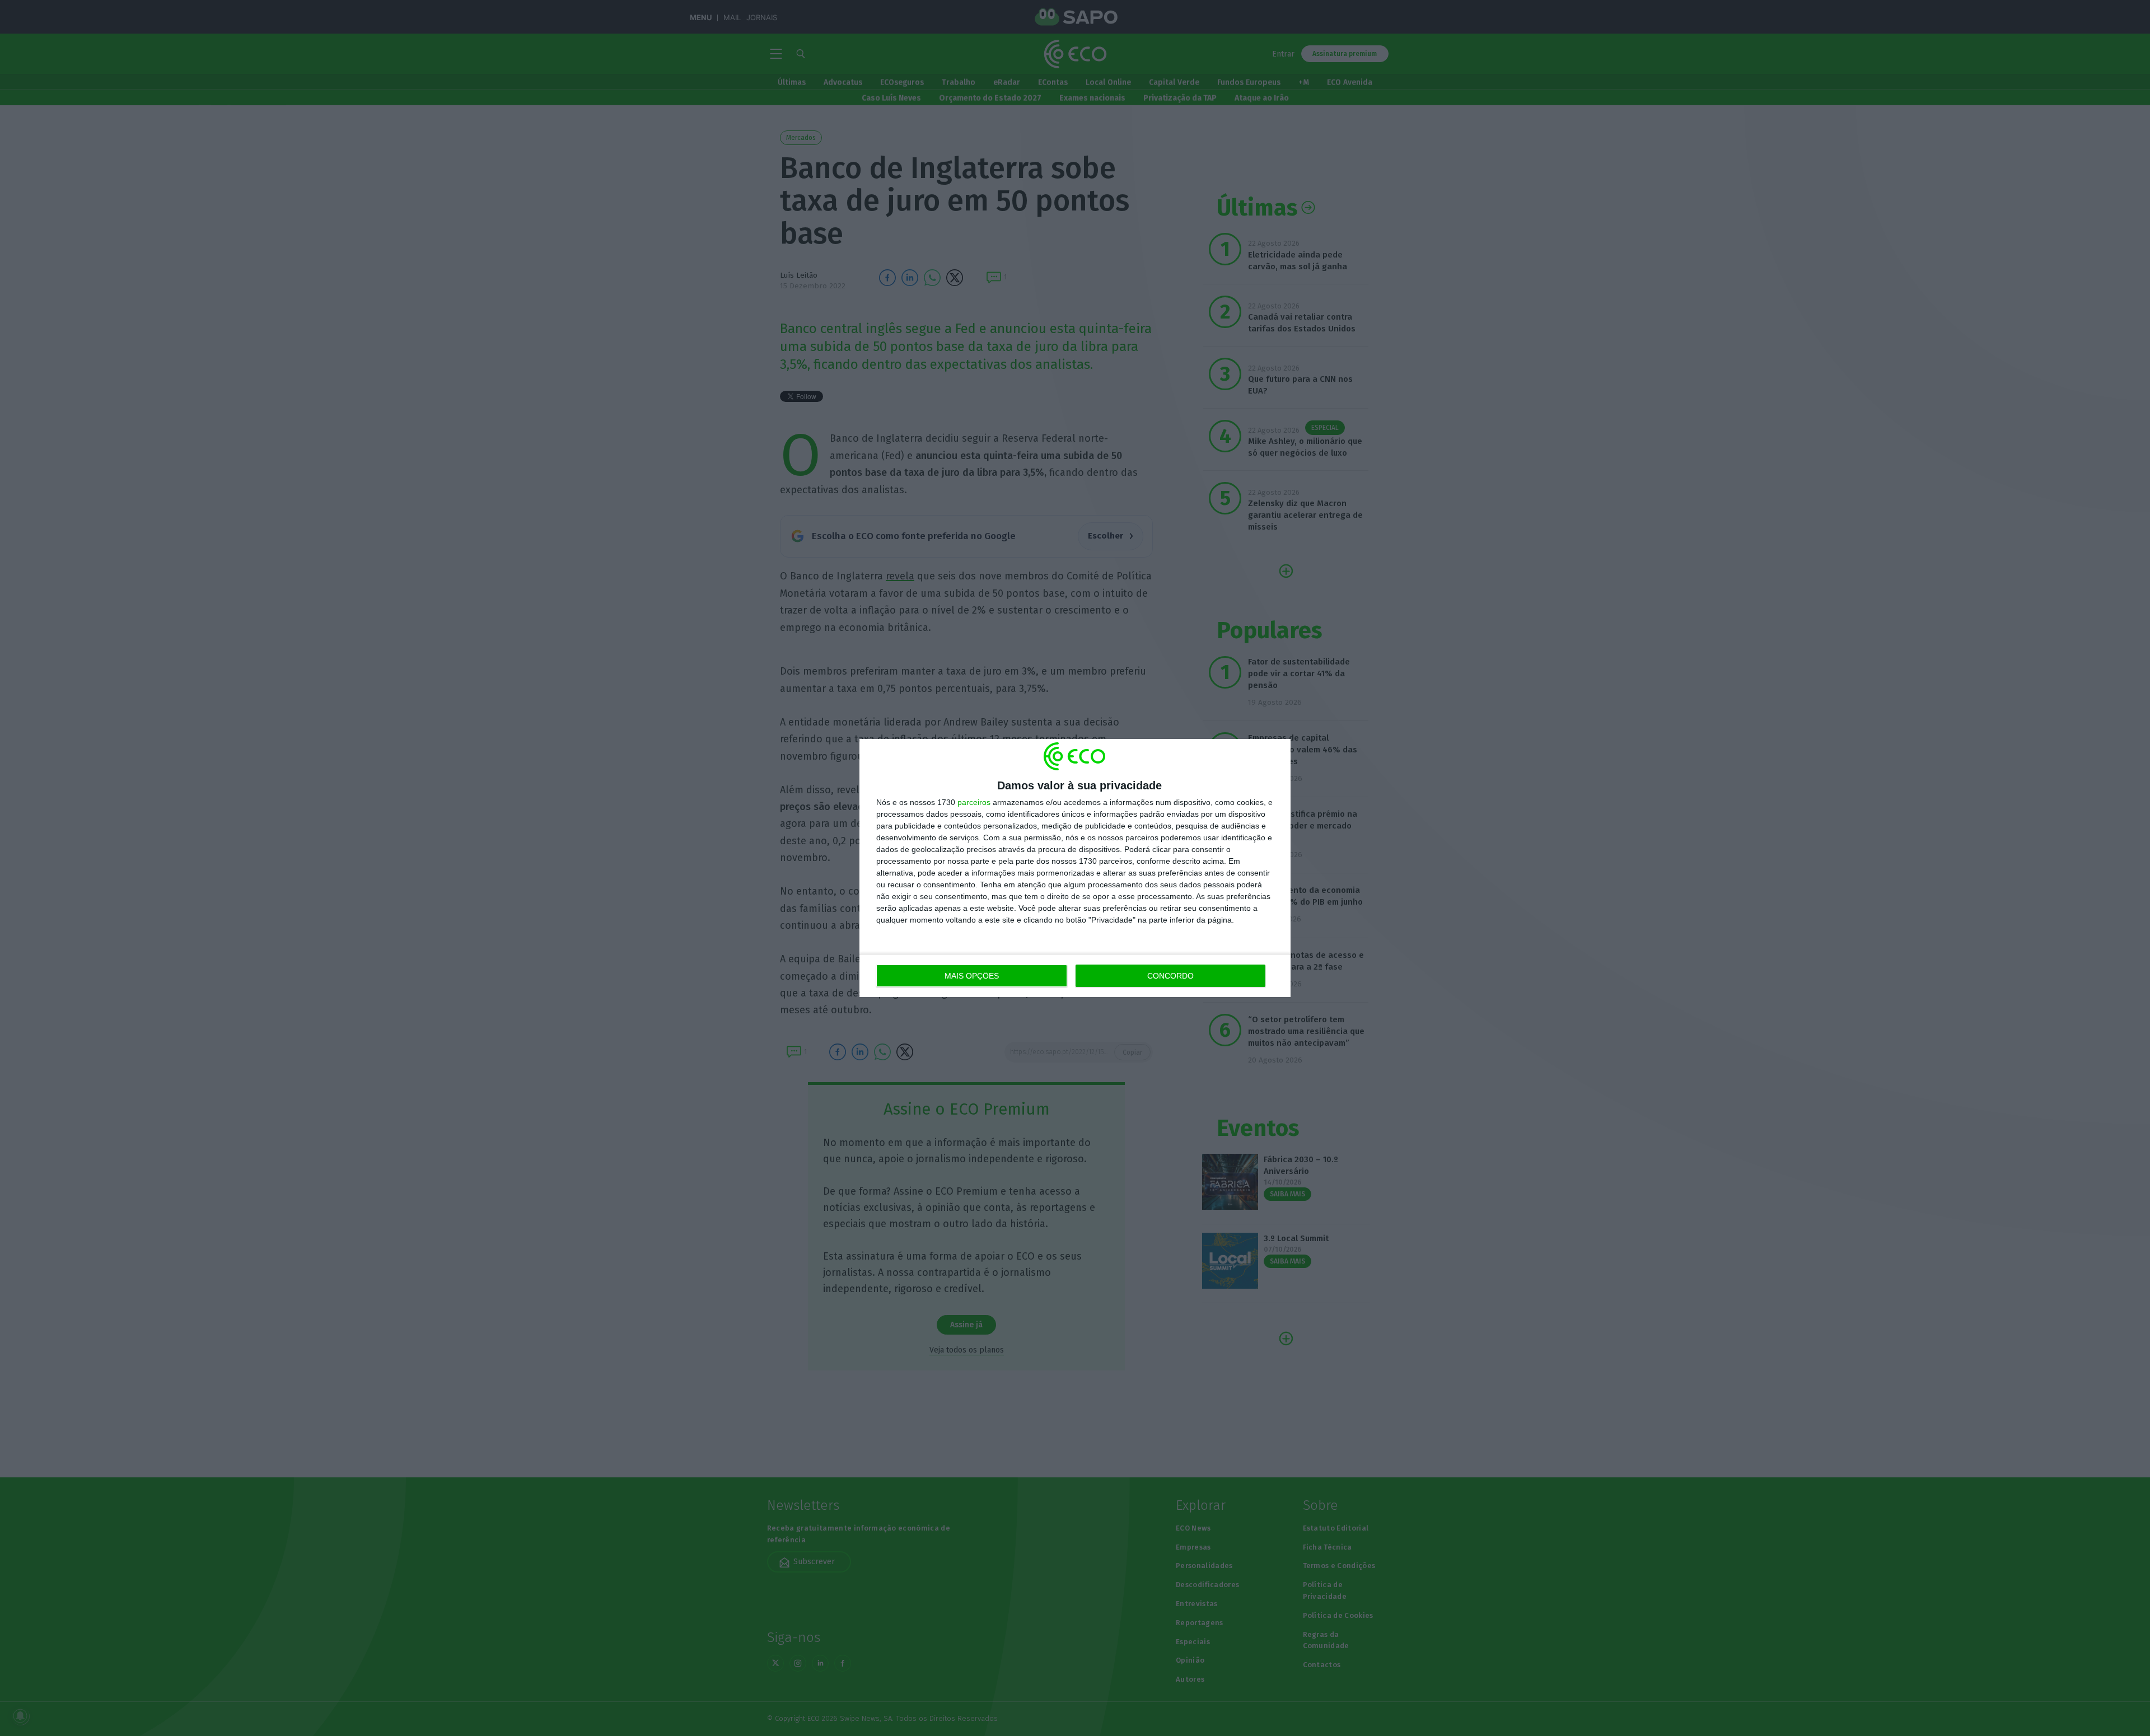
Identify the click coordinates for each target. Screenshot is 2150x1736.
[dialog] (1075, 868)
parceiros (974, 802)
